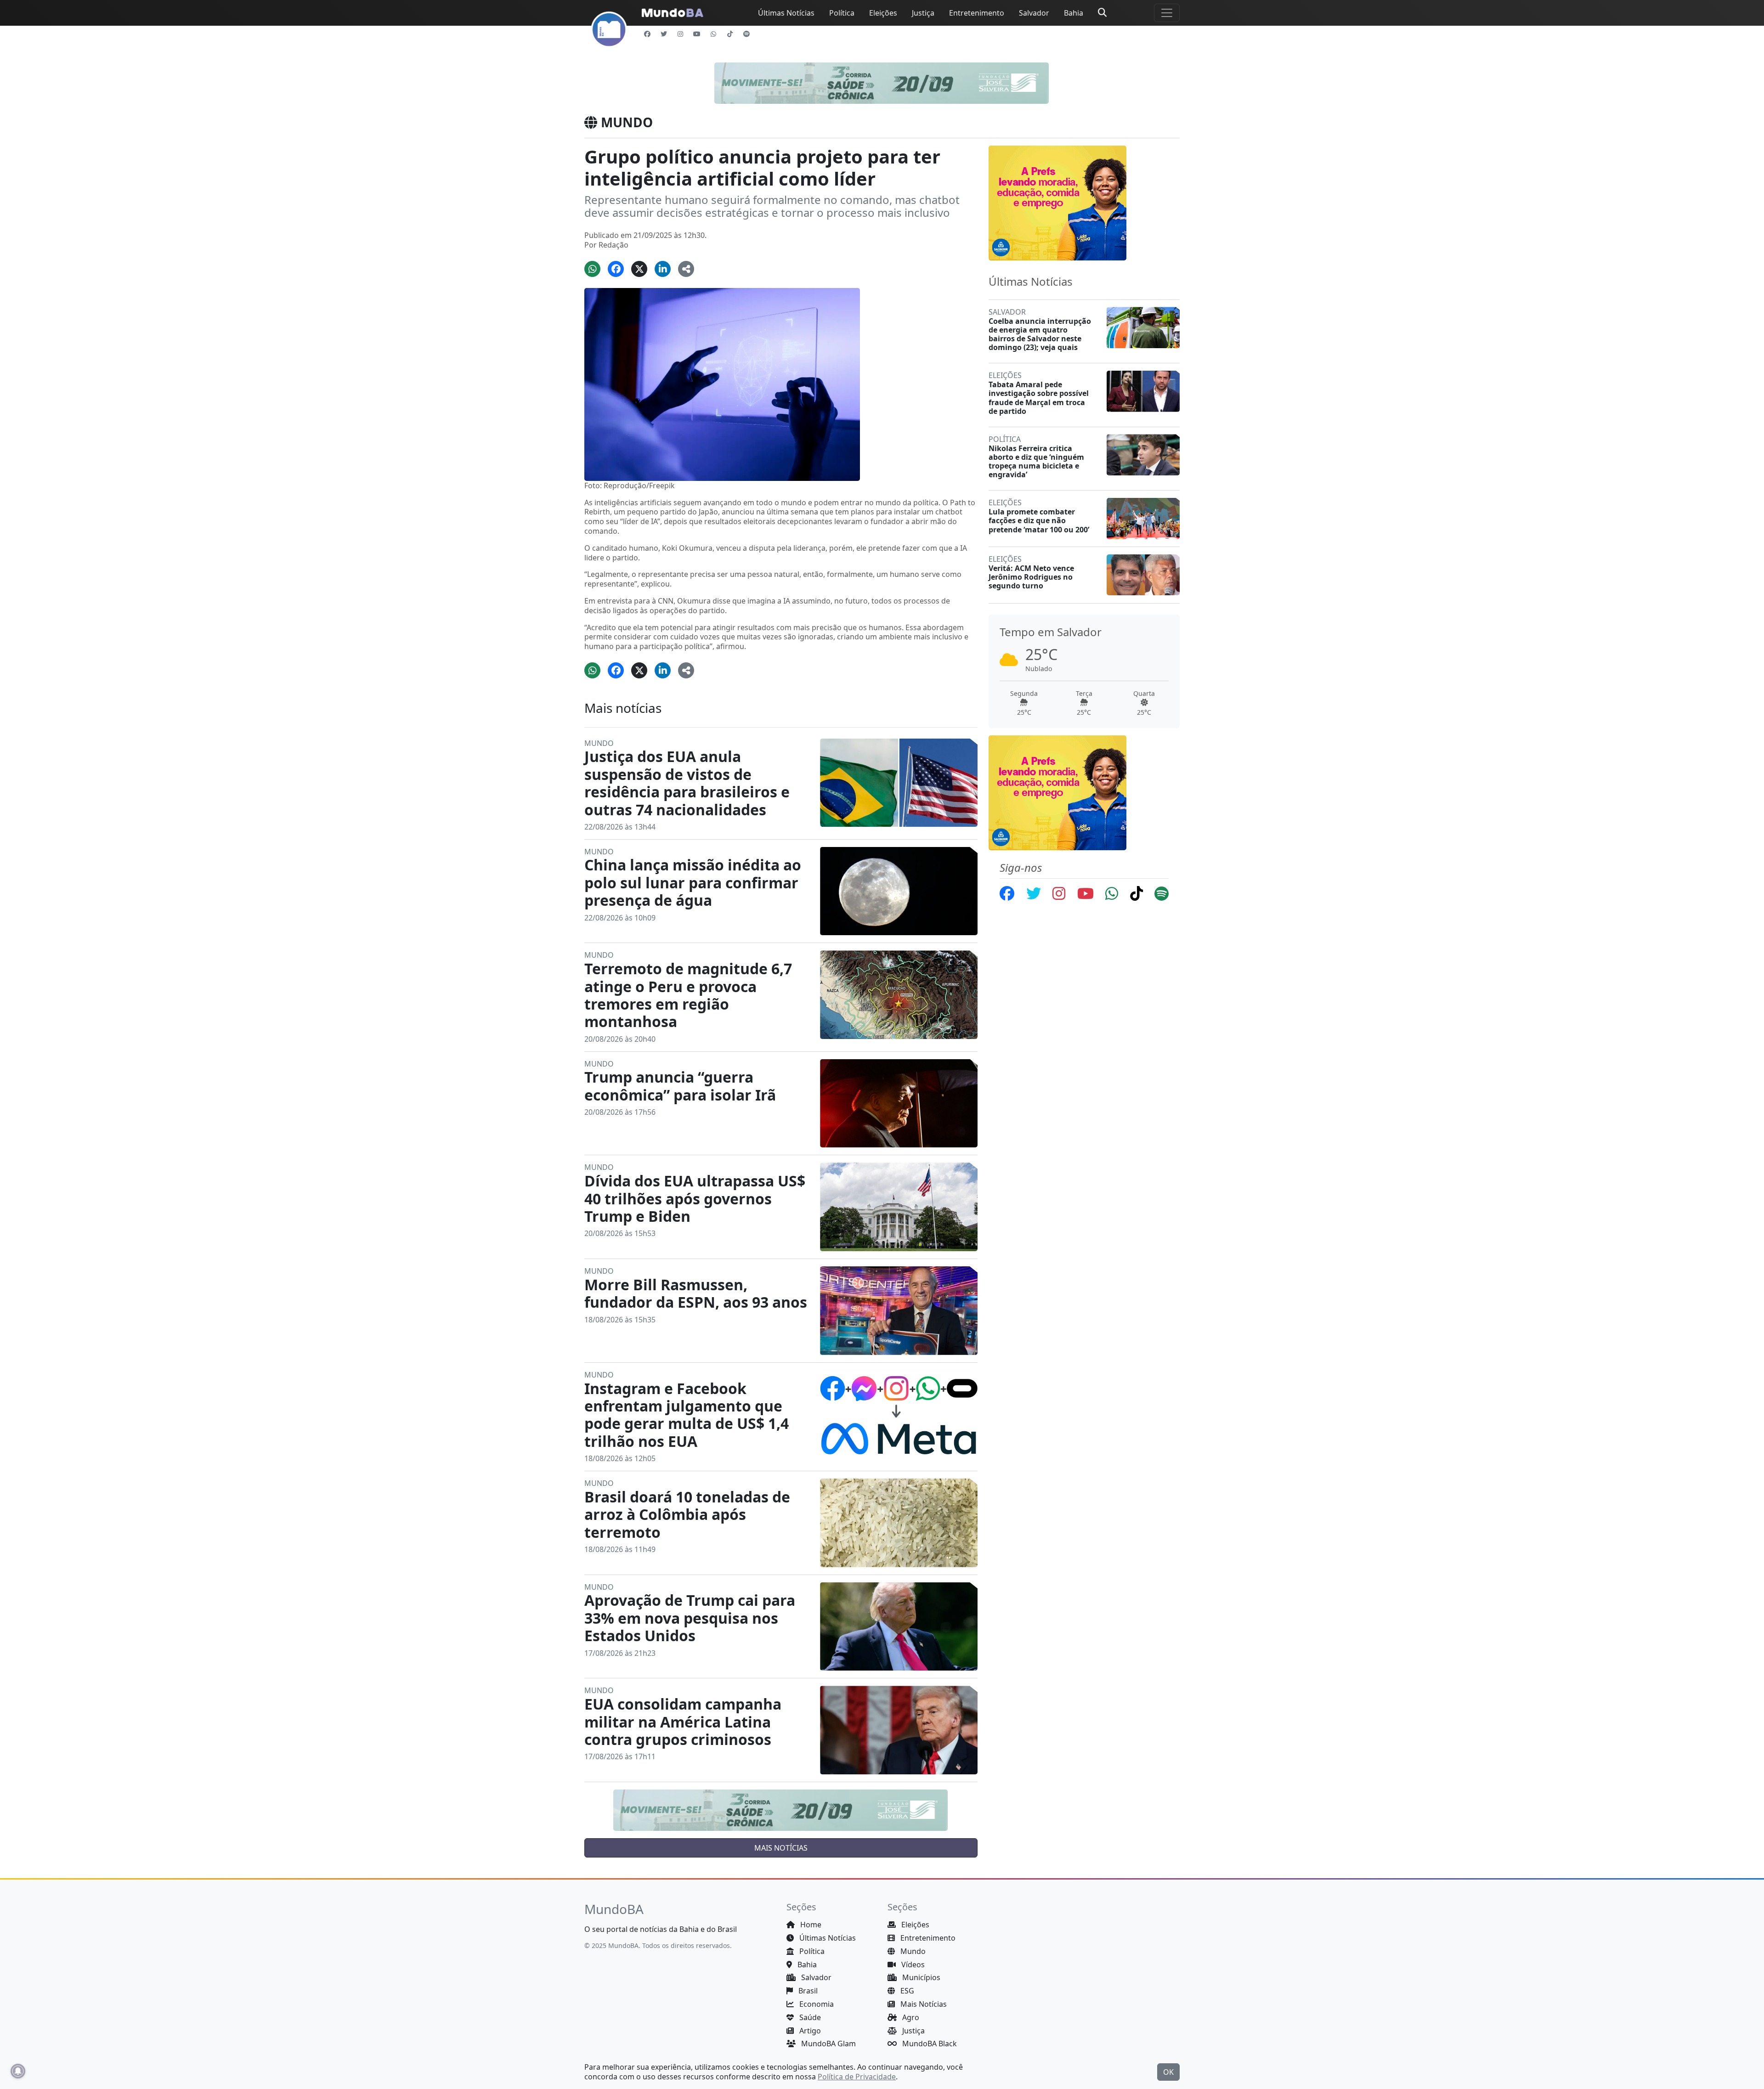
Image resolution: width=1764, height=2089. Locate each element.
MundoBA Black (929, 2044)
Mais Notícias (923, 2004)
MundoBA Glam (828, 2044)
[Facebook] (647, 34)
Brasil (807, 1991)
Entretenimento (977, 13)
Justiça (923, 13)
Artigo (809, 2031)
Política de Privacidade (857, 2077)
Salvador (1034, 13)
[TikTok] (730, 34)
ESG (906, 1991)
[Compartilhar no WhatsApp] (592, 269)
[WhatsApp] (713, 34)
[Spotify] (746, 34)
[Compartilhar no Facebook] (616, 269)
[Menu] (1167, 13)
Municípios (920, 1977)
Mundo (912, 1951)
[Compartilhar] (686, 269)
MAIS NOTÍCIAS (781, 1848)
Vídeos (912, 1965)
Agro (910, 2017)
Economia (816, 2004)
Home (810, 1925)
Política (842, 13)
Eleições (883, 13)
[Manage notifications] (18, 2071)
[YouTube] (697, 34)
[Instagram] (680, 34)
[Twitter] (664, 34)
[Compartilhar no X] (639, 269)
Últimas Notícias (786, 13)
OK (1168, 2072)
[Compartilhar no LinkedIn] (663, 269)
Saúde (809, 2017)
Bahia (1074, 13)
